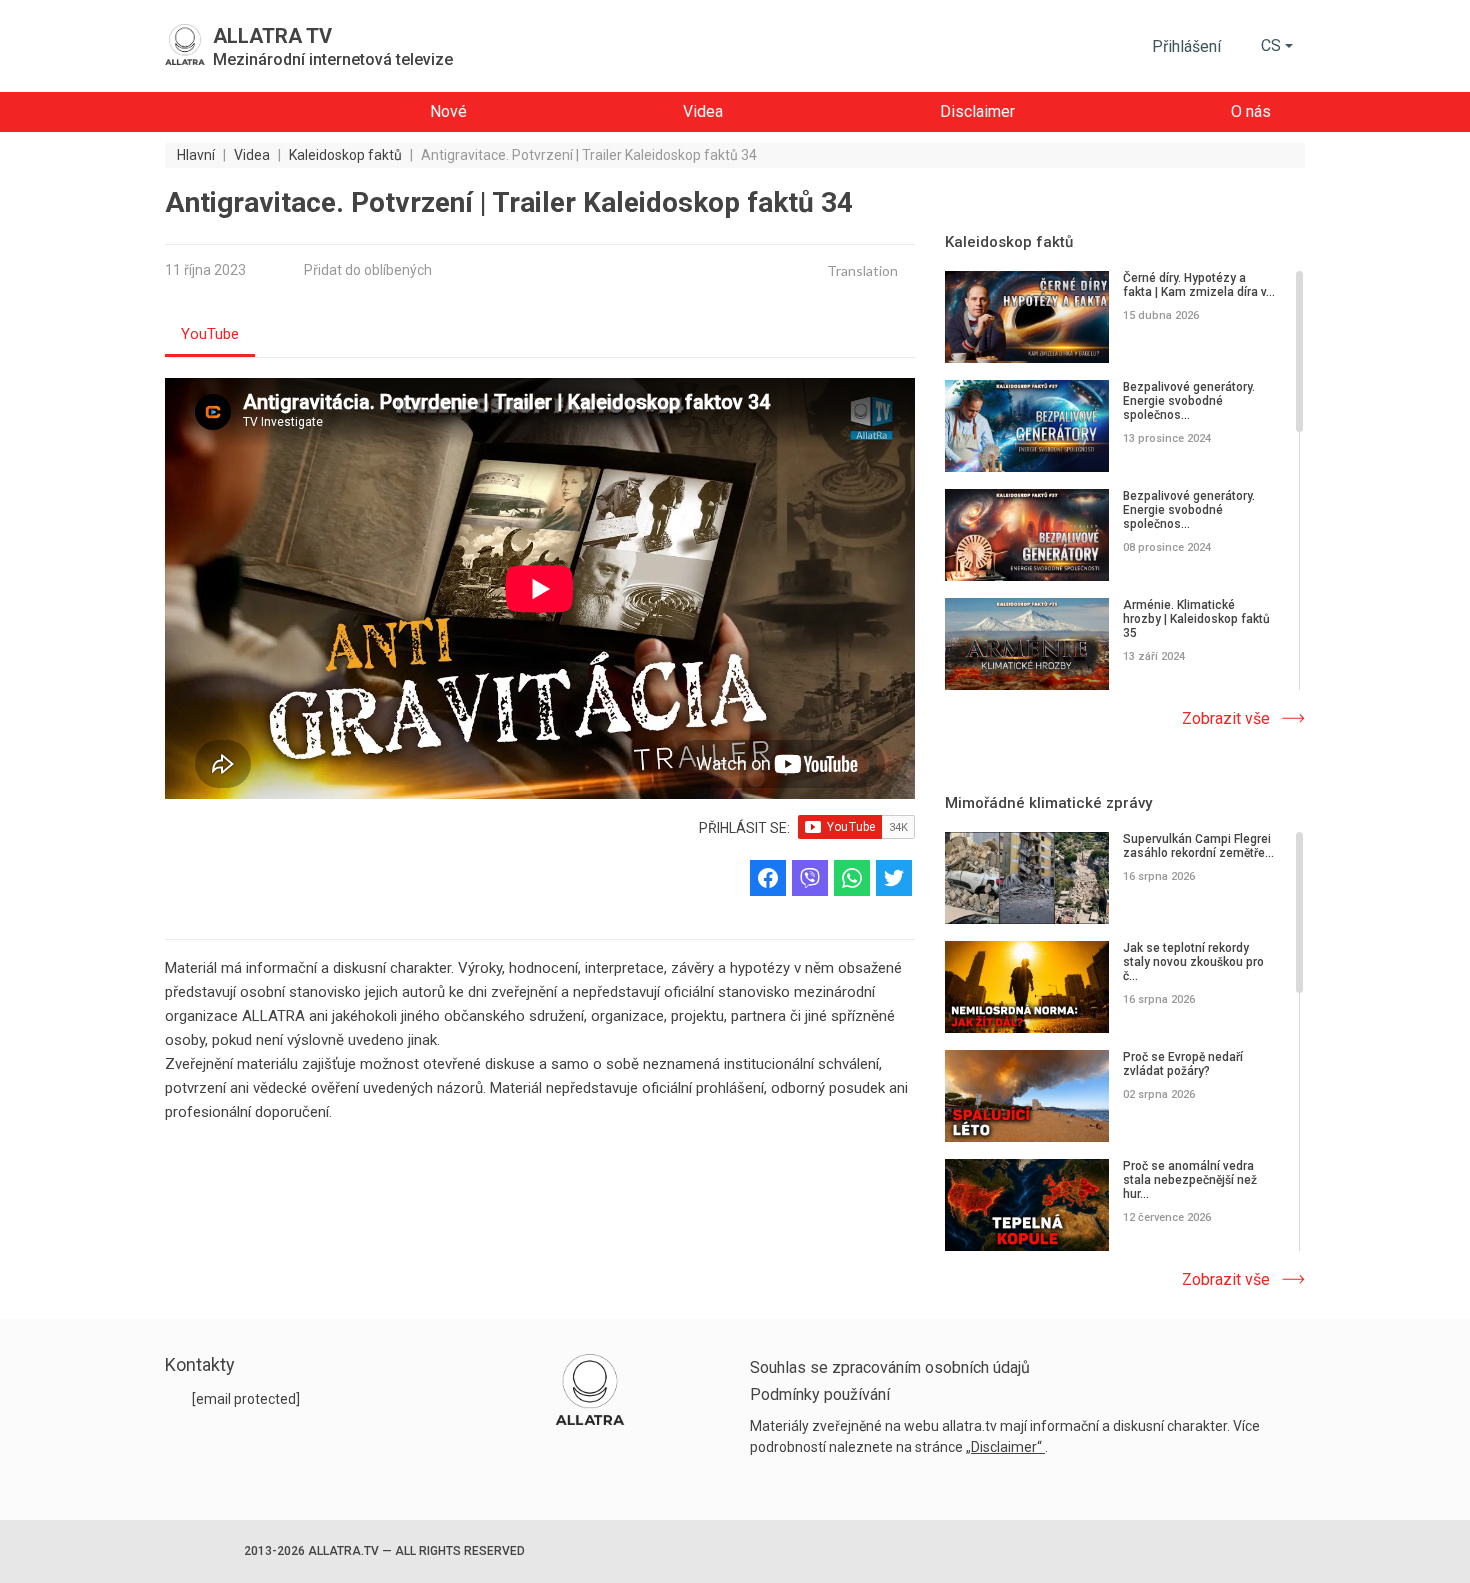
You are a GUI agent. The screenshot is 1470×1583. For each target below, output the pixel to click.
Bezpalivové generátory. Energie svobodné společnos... (1189, 401)
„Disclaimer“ (1005, 1447)
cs (1271, 45)
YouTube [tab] (210, 334)
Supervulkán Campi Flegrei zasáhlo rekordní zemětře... (1198, 846)
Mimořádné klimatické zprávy (1048, 803)
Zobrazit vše (1226, 718)
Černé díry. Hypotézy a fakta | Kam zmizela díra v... (1199, 285)
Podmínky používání (820, 1394)
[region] (1125, 482)
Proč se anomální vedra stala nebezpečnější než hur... (1190, 1180)
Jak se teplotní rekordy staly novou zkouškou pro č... (1193, 962)
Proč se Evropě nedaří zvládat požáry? (1183, 1064)
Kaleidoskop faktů (1009, 242)
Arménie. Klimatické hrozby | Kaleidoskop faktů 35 (1196, 619)
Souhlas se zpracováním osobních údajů (890, 1367)
